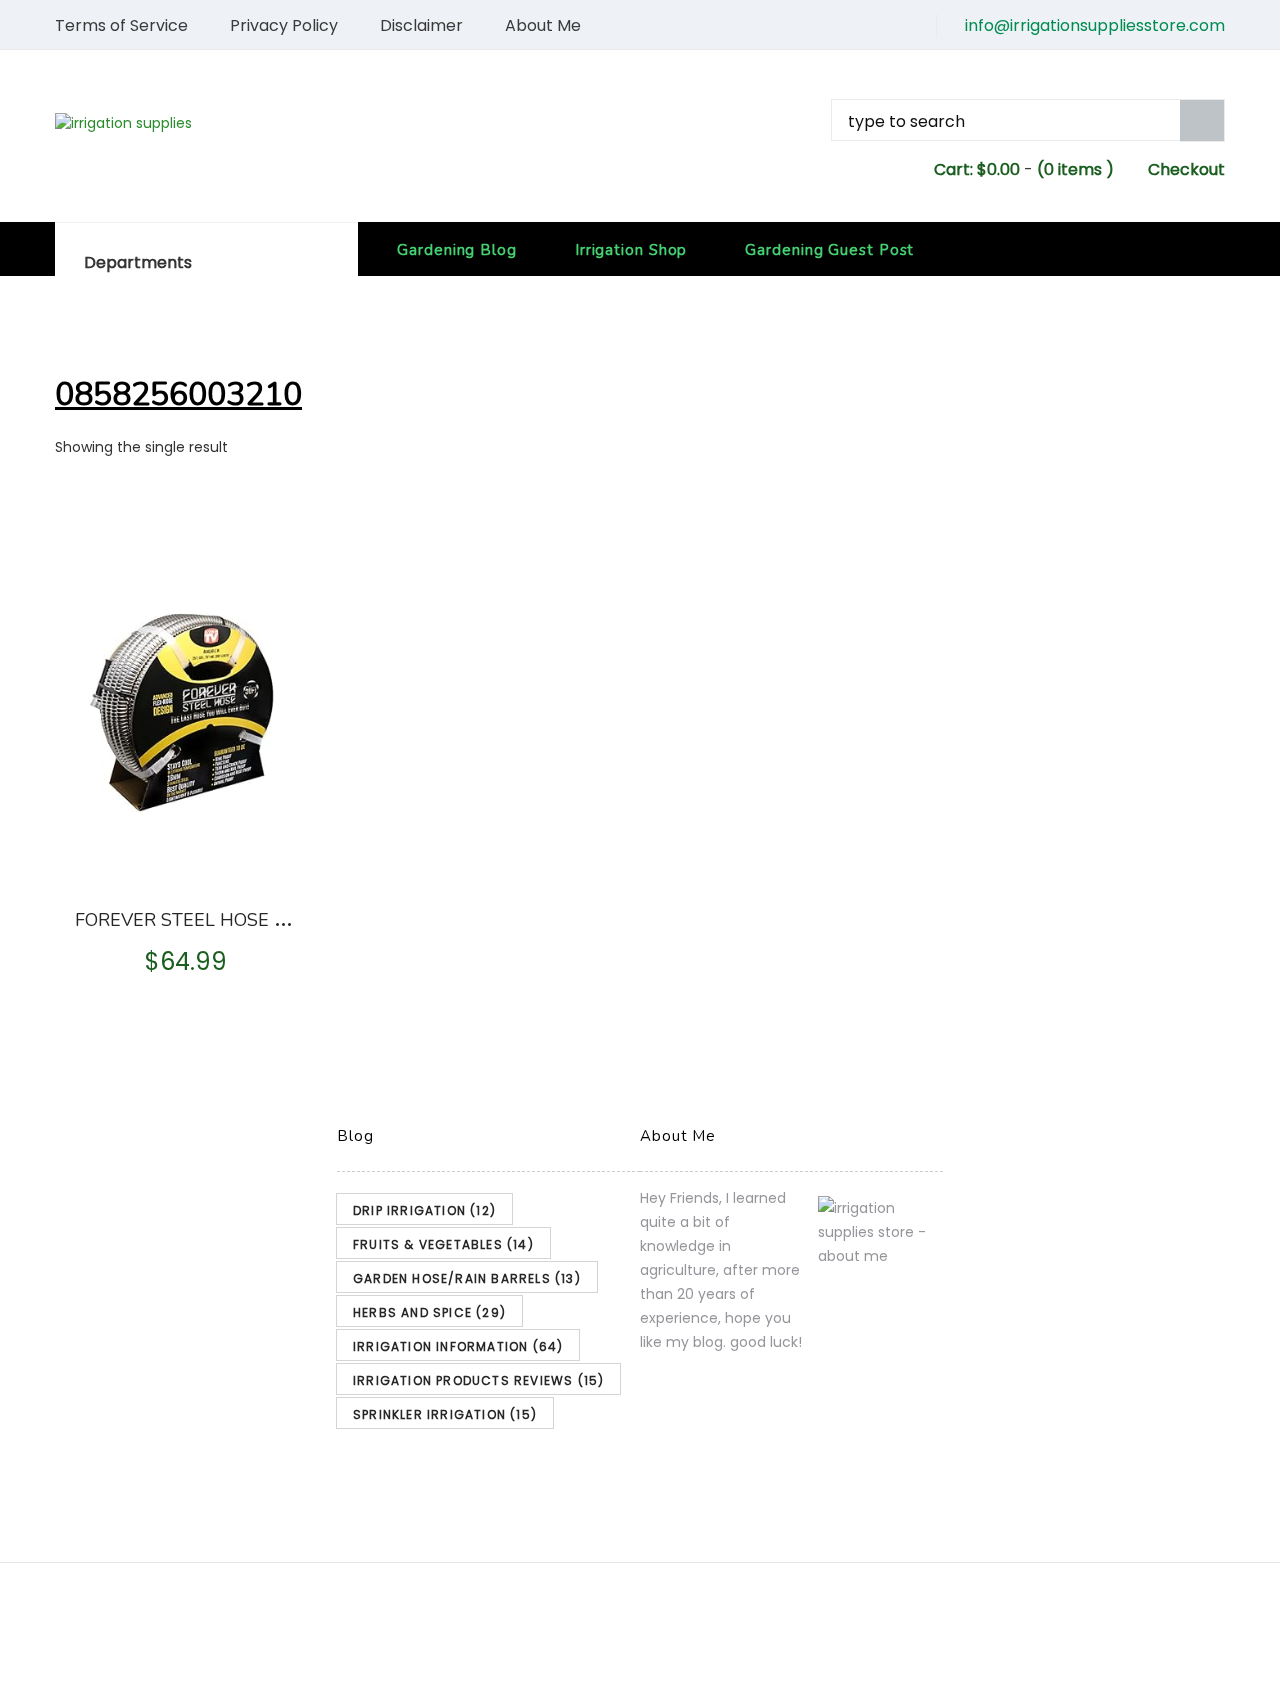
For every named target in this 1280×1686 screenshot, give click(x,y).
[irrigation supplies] (236, 123)
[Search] (1202, 120)
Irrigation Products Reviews (478, 1380)
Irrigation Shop (631, 250)
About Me (543, 25)
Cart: (977, 169)
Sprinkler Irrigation (445, 1414)
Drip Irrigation (424, 1210)
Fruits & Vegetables (443, 1244)
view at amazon (187, 858)
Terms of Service (121, 25)
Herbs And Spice (429, 1312)
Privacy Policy (284, 25)
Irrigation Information (458, 1346)
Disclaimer (421, 25)
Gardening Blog (457, 250)
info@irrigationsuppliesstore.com (1095, 25)
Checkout (1186, 169)
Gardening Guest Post (829, 250)
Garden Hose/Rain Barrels (467, 1278)
